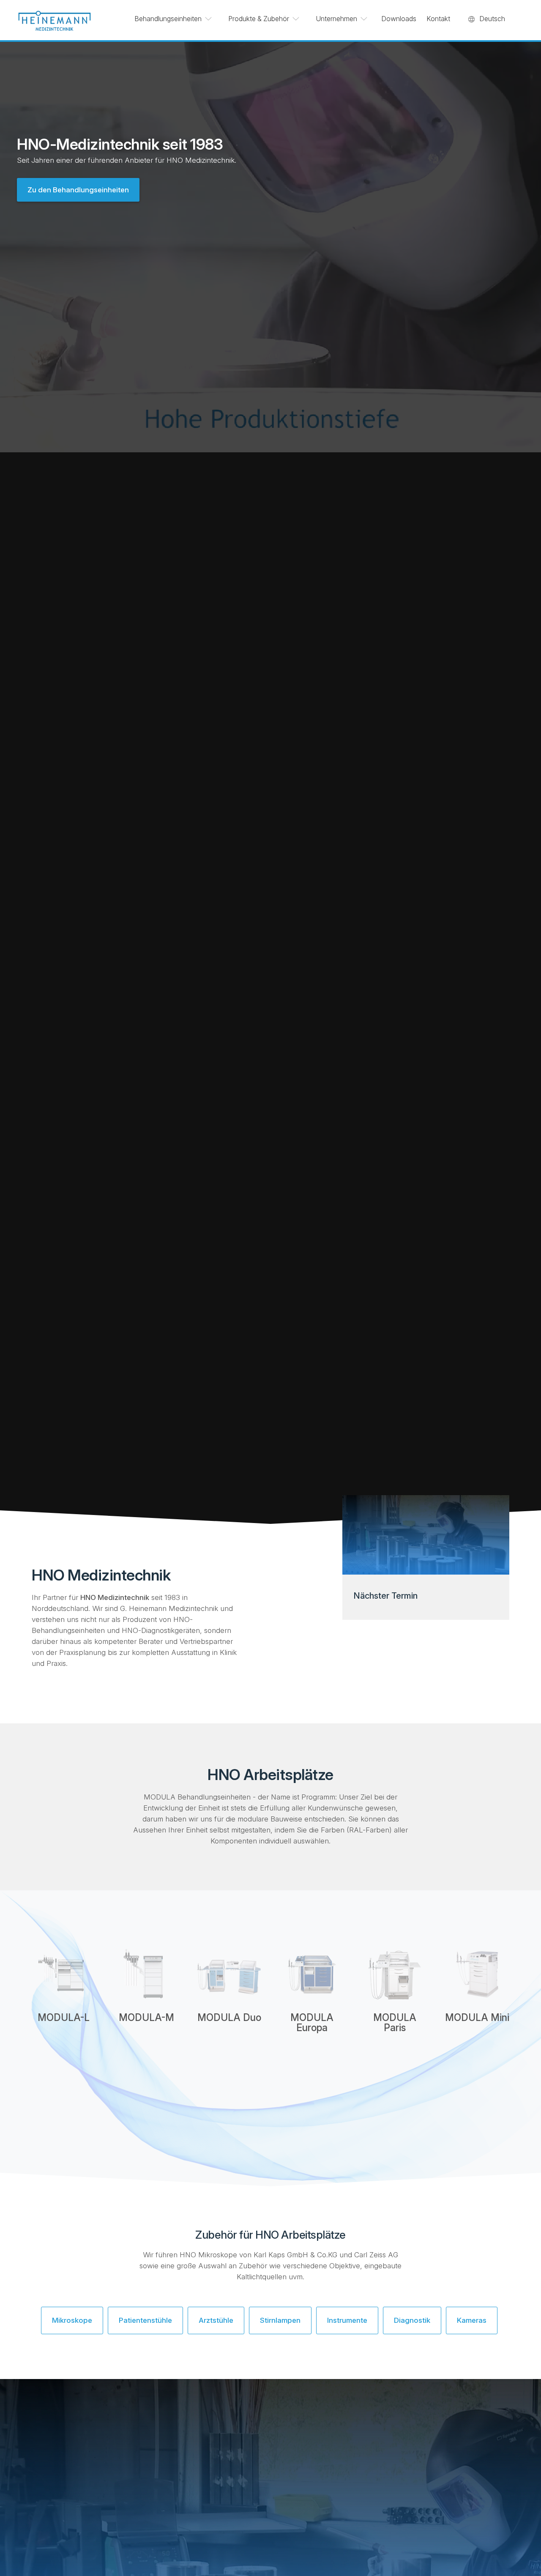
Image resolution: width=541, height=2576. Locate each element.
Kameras (472, 2320)
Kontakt (438, 19)
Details (64, 2051)
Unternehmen (336, 19)
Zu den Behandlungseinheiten (78, 190)
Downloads (399, 19)
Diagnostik (412, 2320)
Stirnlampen (280, 2320)
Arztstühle (216, 2320)
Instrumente (347, 2320)
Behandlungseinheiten (168, 19)
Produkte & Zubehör (259, 19)
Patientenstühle (145, 2320)
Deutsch (492, 19)
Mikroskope (72, 2320)
